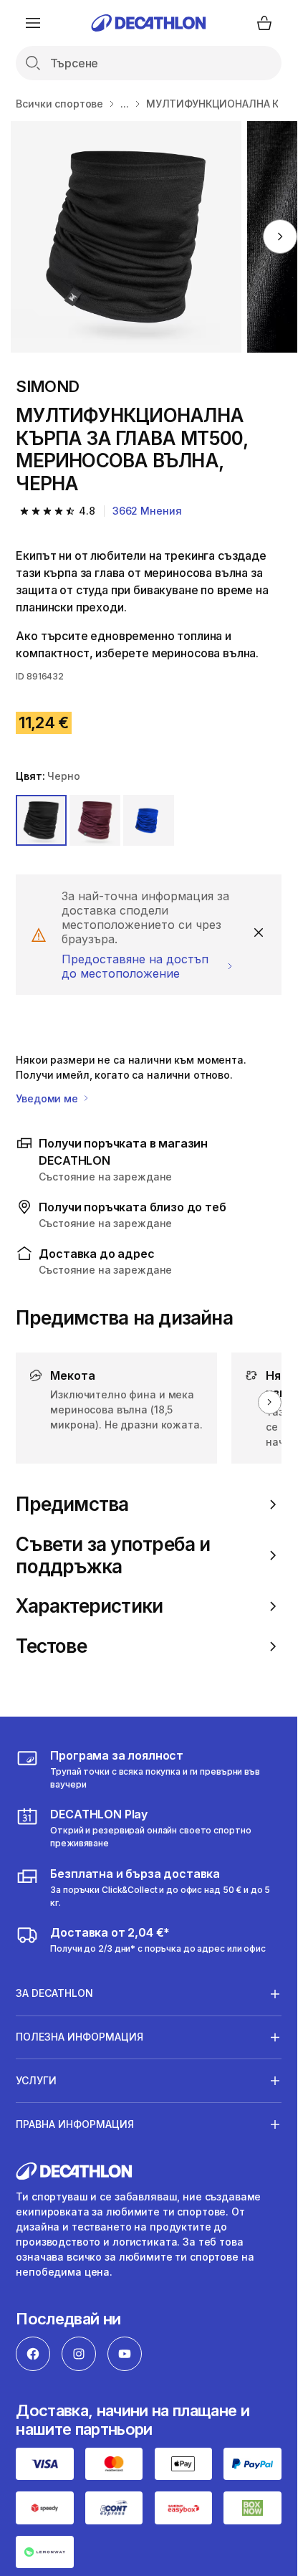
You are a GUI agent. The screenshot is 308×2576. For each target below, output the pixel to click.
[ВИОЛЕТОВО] (95, 820)
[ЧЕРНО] (41, 820)
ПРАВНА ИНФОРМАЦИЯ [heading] (75, 2124)
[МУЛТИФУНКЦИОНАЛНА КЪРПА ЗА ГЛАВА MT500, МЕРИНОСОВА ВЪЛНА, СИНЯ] (126, 237)
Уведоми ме (48, 1098)
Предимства (72, 1504)
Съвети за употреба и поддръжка (113, 1555)
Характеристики (89, 1606)
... (125, 104)
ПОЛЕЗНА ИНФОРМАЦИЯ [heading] (80, 2037)
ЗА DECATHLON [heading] (54, 1993)
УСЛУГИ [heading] (36, 2080)
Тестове (51, 1646)
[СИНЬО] (149, 820)
